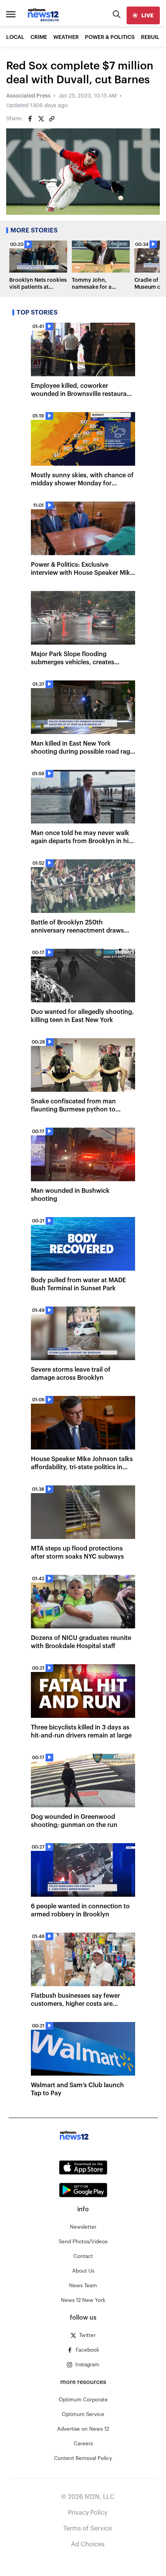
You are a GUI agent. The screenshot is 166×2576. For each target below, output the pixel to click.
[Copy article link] (52, 119)
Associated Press (28, 96)
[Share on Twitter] (41, 119)
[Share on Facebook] (30, 119)
